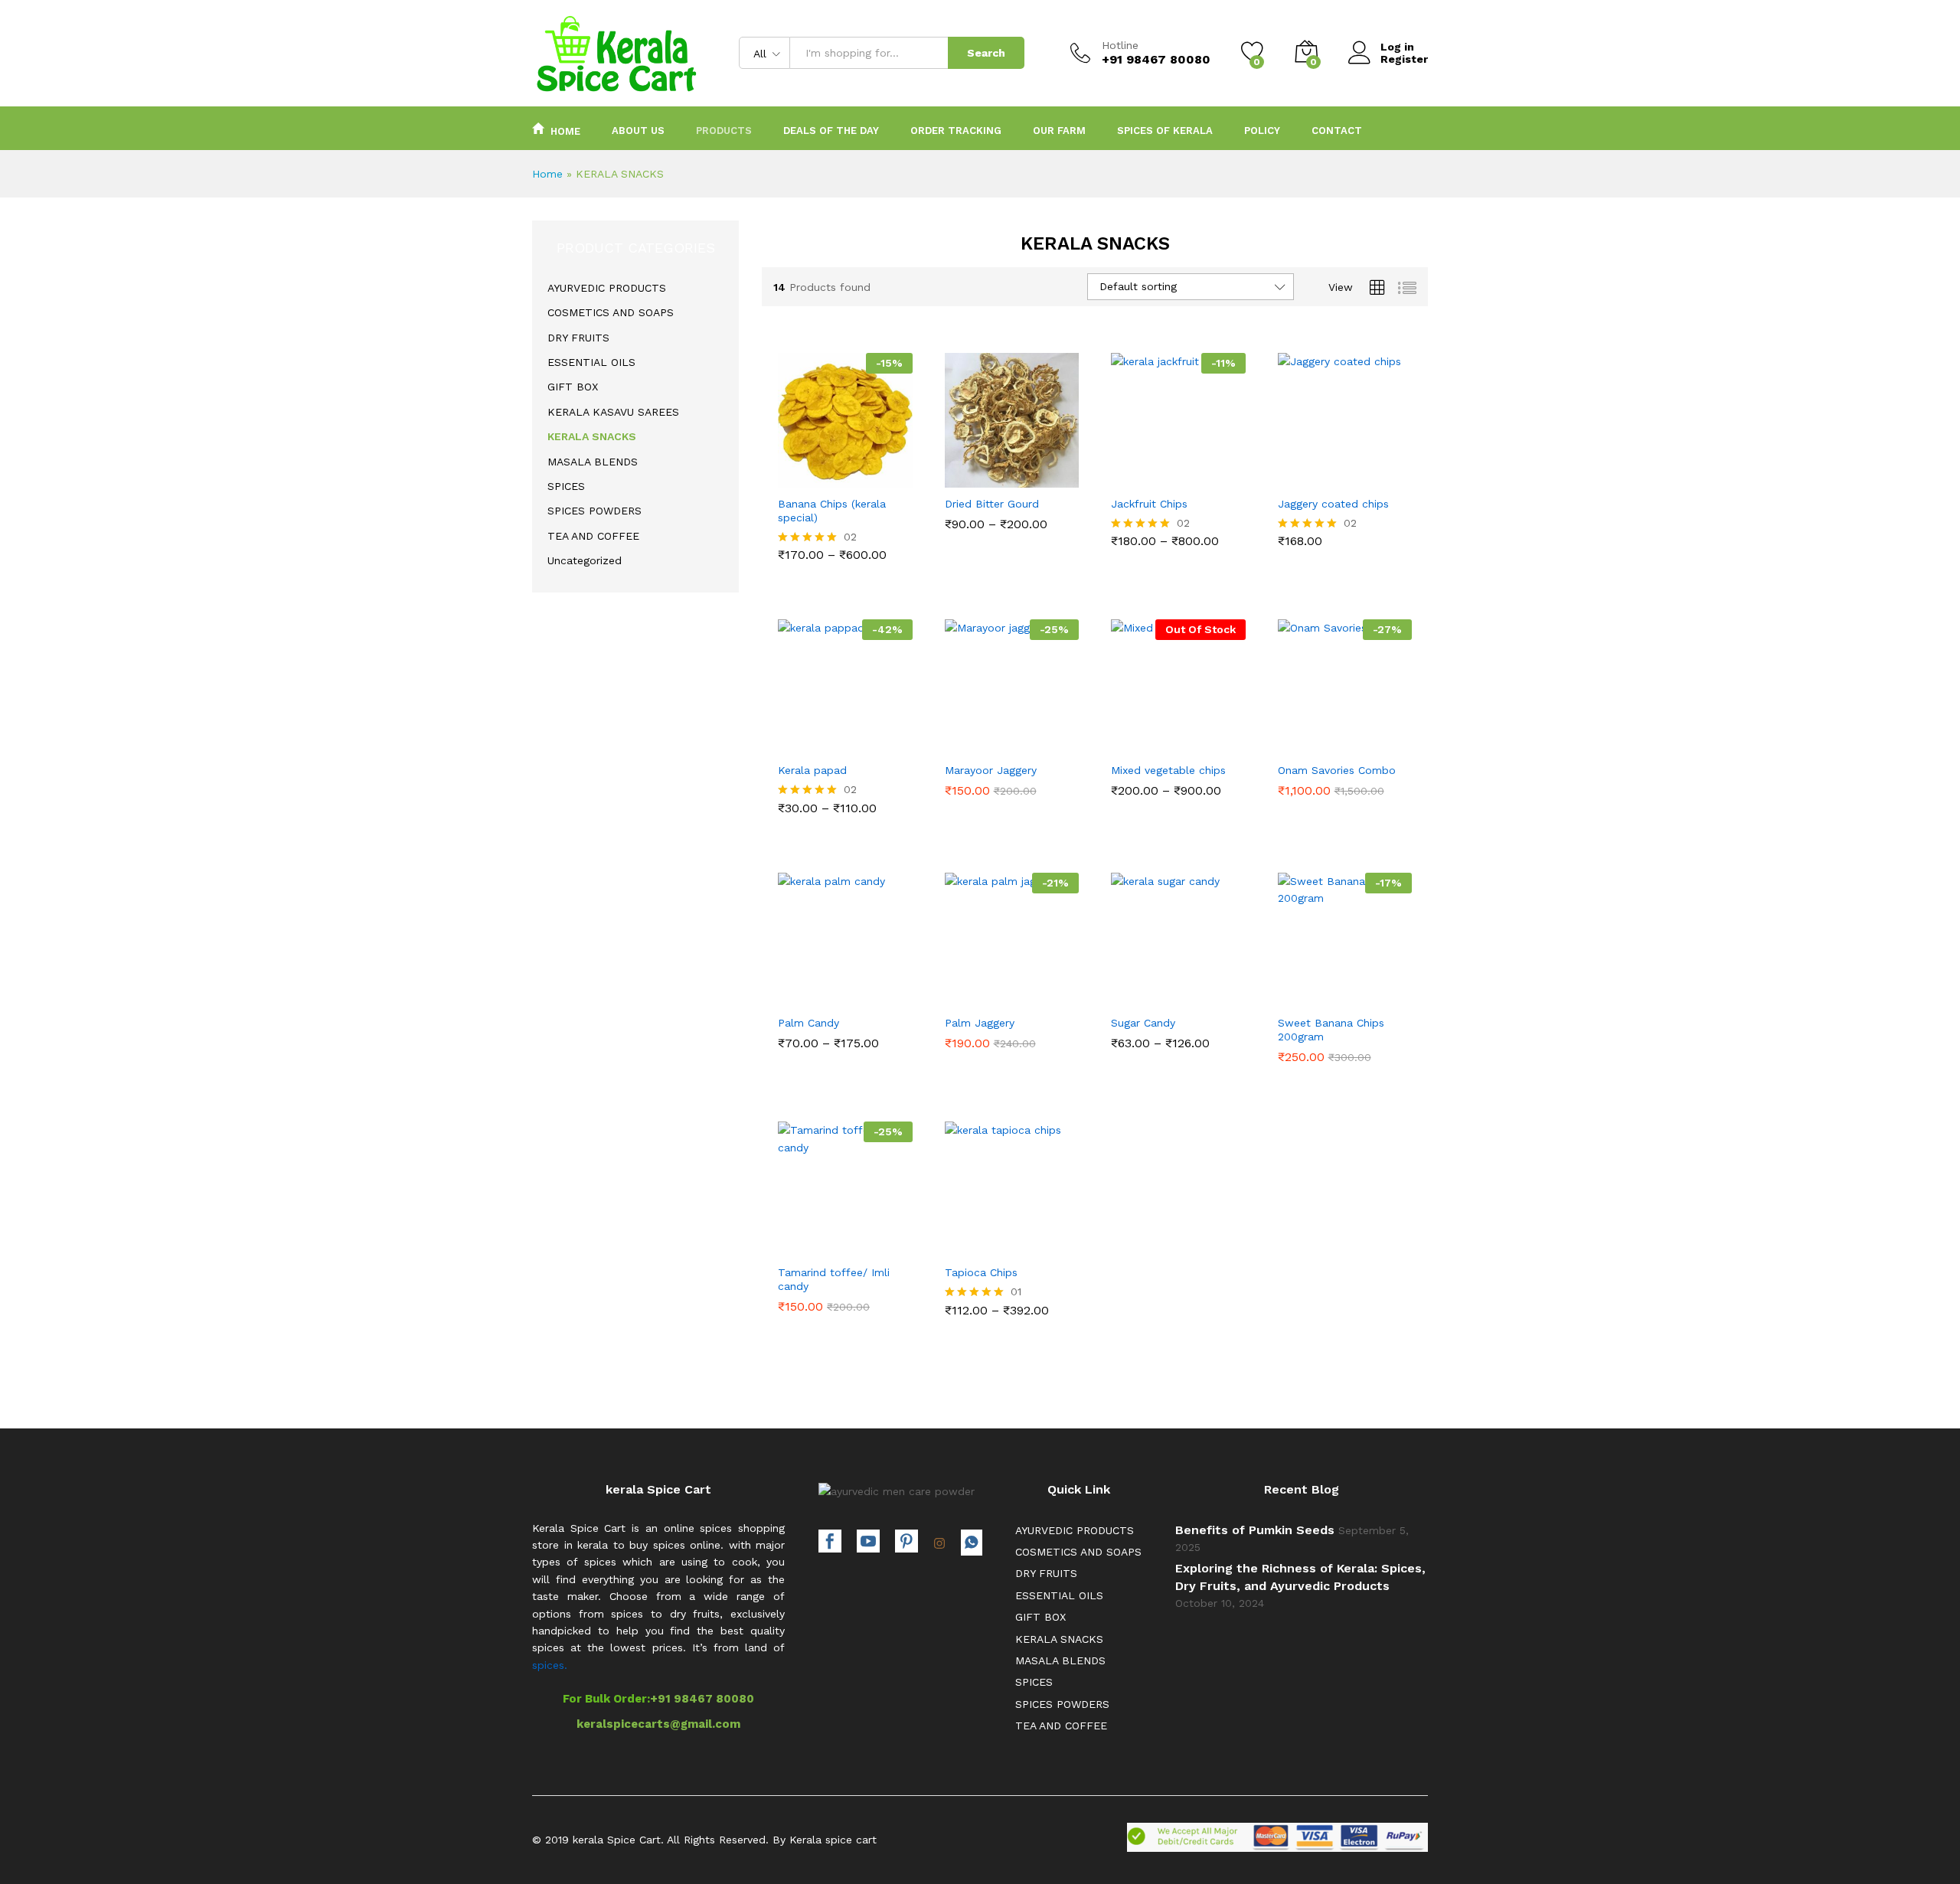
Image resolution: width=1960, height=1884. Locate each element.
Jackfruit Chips (1149, 504)
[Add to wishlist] (863, 475)
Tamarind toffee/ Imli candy (834, 1279)
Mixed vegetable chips (1168, 770)
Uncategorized (585, 560)
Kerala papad (812, 770)
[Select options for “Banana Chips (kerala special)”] (792, 475)
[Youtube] (868, 1543)
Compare (898, 475)
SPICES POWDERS (595, 511)
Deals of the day (831, 131)
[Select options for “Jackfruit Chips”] (1125, 475)
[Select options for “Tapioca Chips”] (959, 1243)
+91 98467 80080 (702, 1699)
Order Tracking (956, 131)
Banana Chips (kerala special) (832, 511)
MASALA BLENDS (593, 462)
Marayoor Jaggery (991, 770)
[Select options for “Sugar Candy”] (1125, 994)
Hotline (1120, 45)
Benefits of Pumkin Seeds (1255, 1530)
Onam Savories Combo (1337, 770)
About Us (638, 131)
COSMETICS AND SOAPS (611, 312)
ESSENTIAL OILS (591, 362)
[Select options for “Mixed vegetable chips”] (1125, 741)
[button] (1292, 475)
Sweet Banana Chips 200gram (1331, 1030)
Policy (1262, 131)
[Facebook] (830, 1543)
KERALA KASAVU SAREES (613, 412)
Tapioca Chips (981, 1272)
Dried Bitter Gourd (992, 504)
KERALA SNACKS (592, 436)
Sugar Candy (1143, 1023)
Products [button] (724, 131)
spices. (550, 1665)
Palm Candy (808, 1023)
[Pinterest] (906, 1543)
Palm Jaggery (980, 1023)
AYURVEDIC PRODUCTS (607, 288)
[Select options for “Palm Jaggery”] (959, 994)
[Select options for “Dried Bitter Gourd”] (959, 475)
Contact (1337, 131)
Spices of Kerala (1165, 131)
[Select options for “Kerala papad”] (792, 741)
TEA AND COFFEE (593, 536)
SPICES (566, 486)
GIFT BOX (573, 387)
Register (1404, 59)
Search (986, 53)
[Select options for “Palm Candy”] (792, 994)
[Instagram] (939, 1544)
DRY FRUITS (578, 338)
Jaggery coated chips (1333, 504)
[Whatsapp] (972, 1543)
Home (565, 131)
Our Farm (1059, 131)
